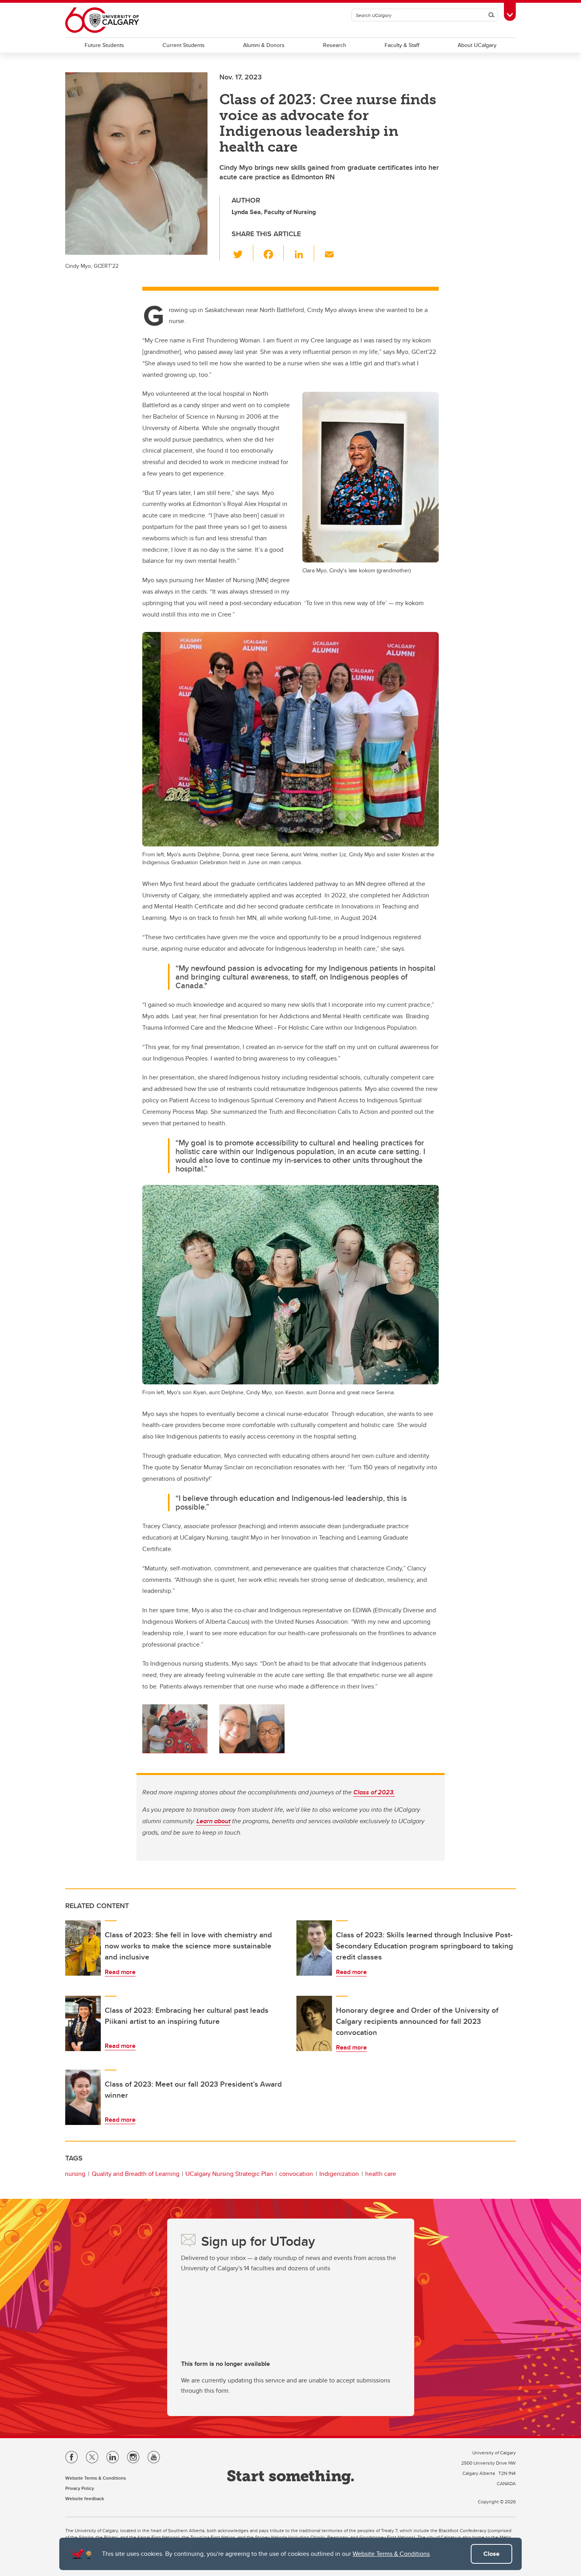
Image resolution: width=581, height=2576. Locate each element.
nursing (75, 2174)
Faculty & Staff (402, 45)
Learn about (213, 1821)
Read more (120, 1972)
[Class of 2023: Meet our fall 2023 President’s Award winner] (83, 2097)
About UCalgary (477, 45)
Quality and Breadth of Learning (136, 2174)
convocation (296, 2174)
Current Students (184, 45)
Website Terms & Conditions (391, 2554)
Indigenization (339, 2174)
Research (335, 45)
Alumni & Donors (264, 45)
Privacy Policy (80, 2488)
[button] (242, 253)
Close (491, 2554)
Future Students (104, 45)
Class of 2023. (374, 1792)
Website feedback (85, 2498)
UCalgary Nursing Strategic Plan (229, 2174)
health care (381, 2174)
